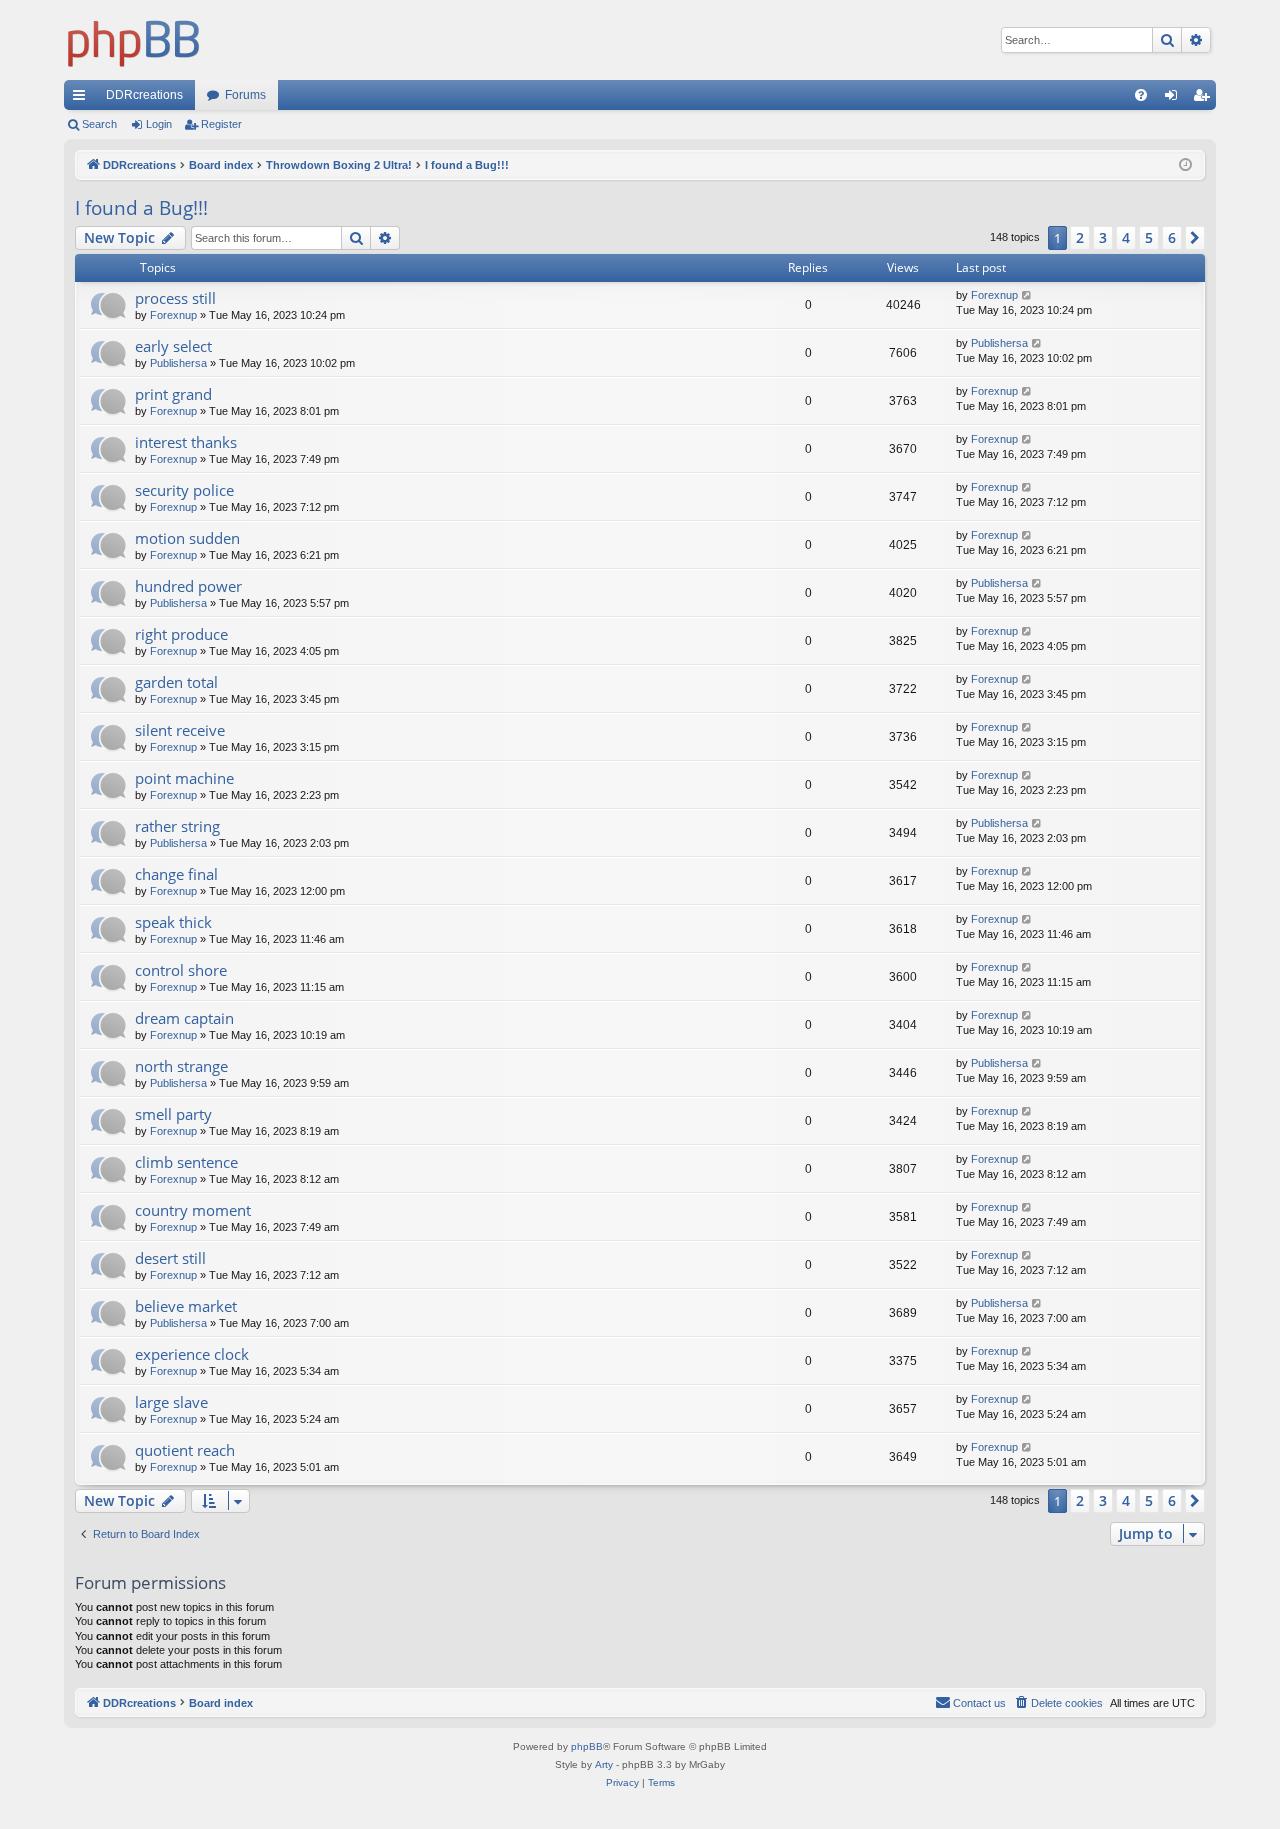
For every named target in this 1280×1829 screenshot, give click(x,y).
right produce (181, 634)
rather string (177, 826)
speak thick (173, 922)
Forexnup (173, 315)
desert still (170, 1258)
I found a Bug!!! (141, 208)
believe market (186, 1306)
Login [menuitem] (1175, 99)
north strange (181, 1066)
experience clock (192, 1354)
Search (99, 124)
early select (173, 346)
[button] (1195, 238)
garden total (176, 682)
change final (176, 874)
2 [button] (1080, 237)
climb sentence (186, 1162)
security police (184, 490)
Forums (245, 95)
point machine (184, 778)
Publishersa (178, 363)
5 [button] (1149, 237)
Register (221, 124)
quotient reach (185, 1450)
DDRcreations (144, 95)
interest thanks (186, 442)
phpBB (587, 1746)
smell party (173, 1114)
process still (175, 298)
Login (159, 124)
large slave (171, 1402)
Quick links (83, 99)
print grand (173, 394)
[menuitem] (1141, 95)
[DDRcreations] (134, 40)
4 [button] (1126, 237)
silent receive (180, 730)
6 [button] (1172, 237)
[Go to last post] (1027, 295)
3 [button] (1103, 237)
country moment (193, 1210)
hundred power (188, 586)
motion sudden (187, 538)
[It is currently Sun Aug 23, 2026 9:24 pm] (1185, 165)
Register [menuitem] (1205, 99)
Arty (604, 1764)
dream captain (184, 1018)
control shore (181, 970)
